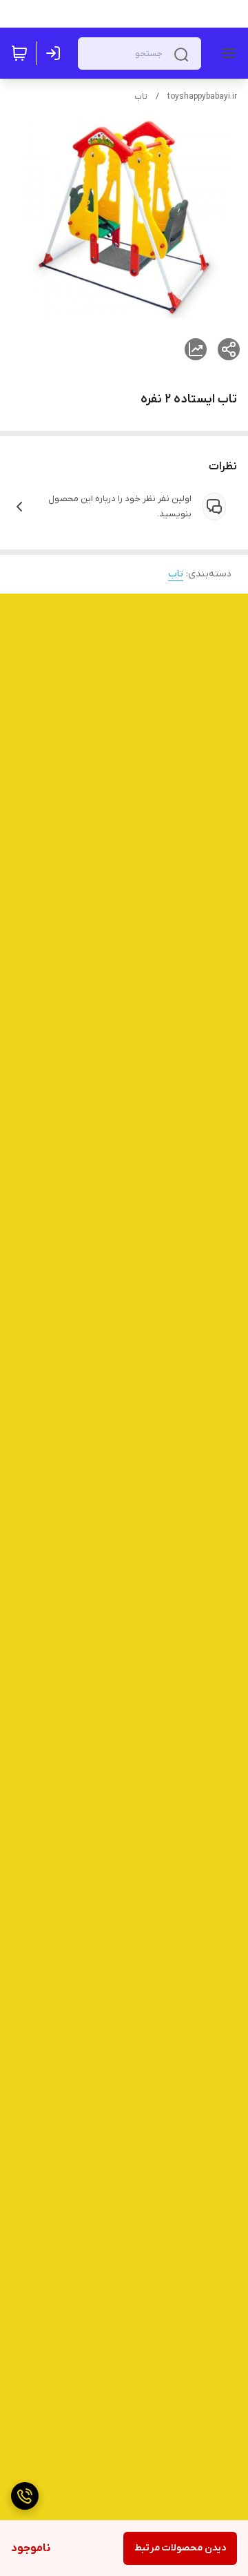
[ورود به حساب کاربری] (56, 53)
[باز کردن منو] (226, 53)
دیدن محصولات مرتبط (180, 2548)
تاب (141, 97)
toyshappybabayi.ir (202, 97)
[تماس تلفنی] (25, 2496)
